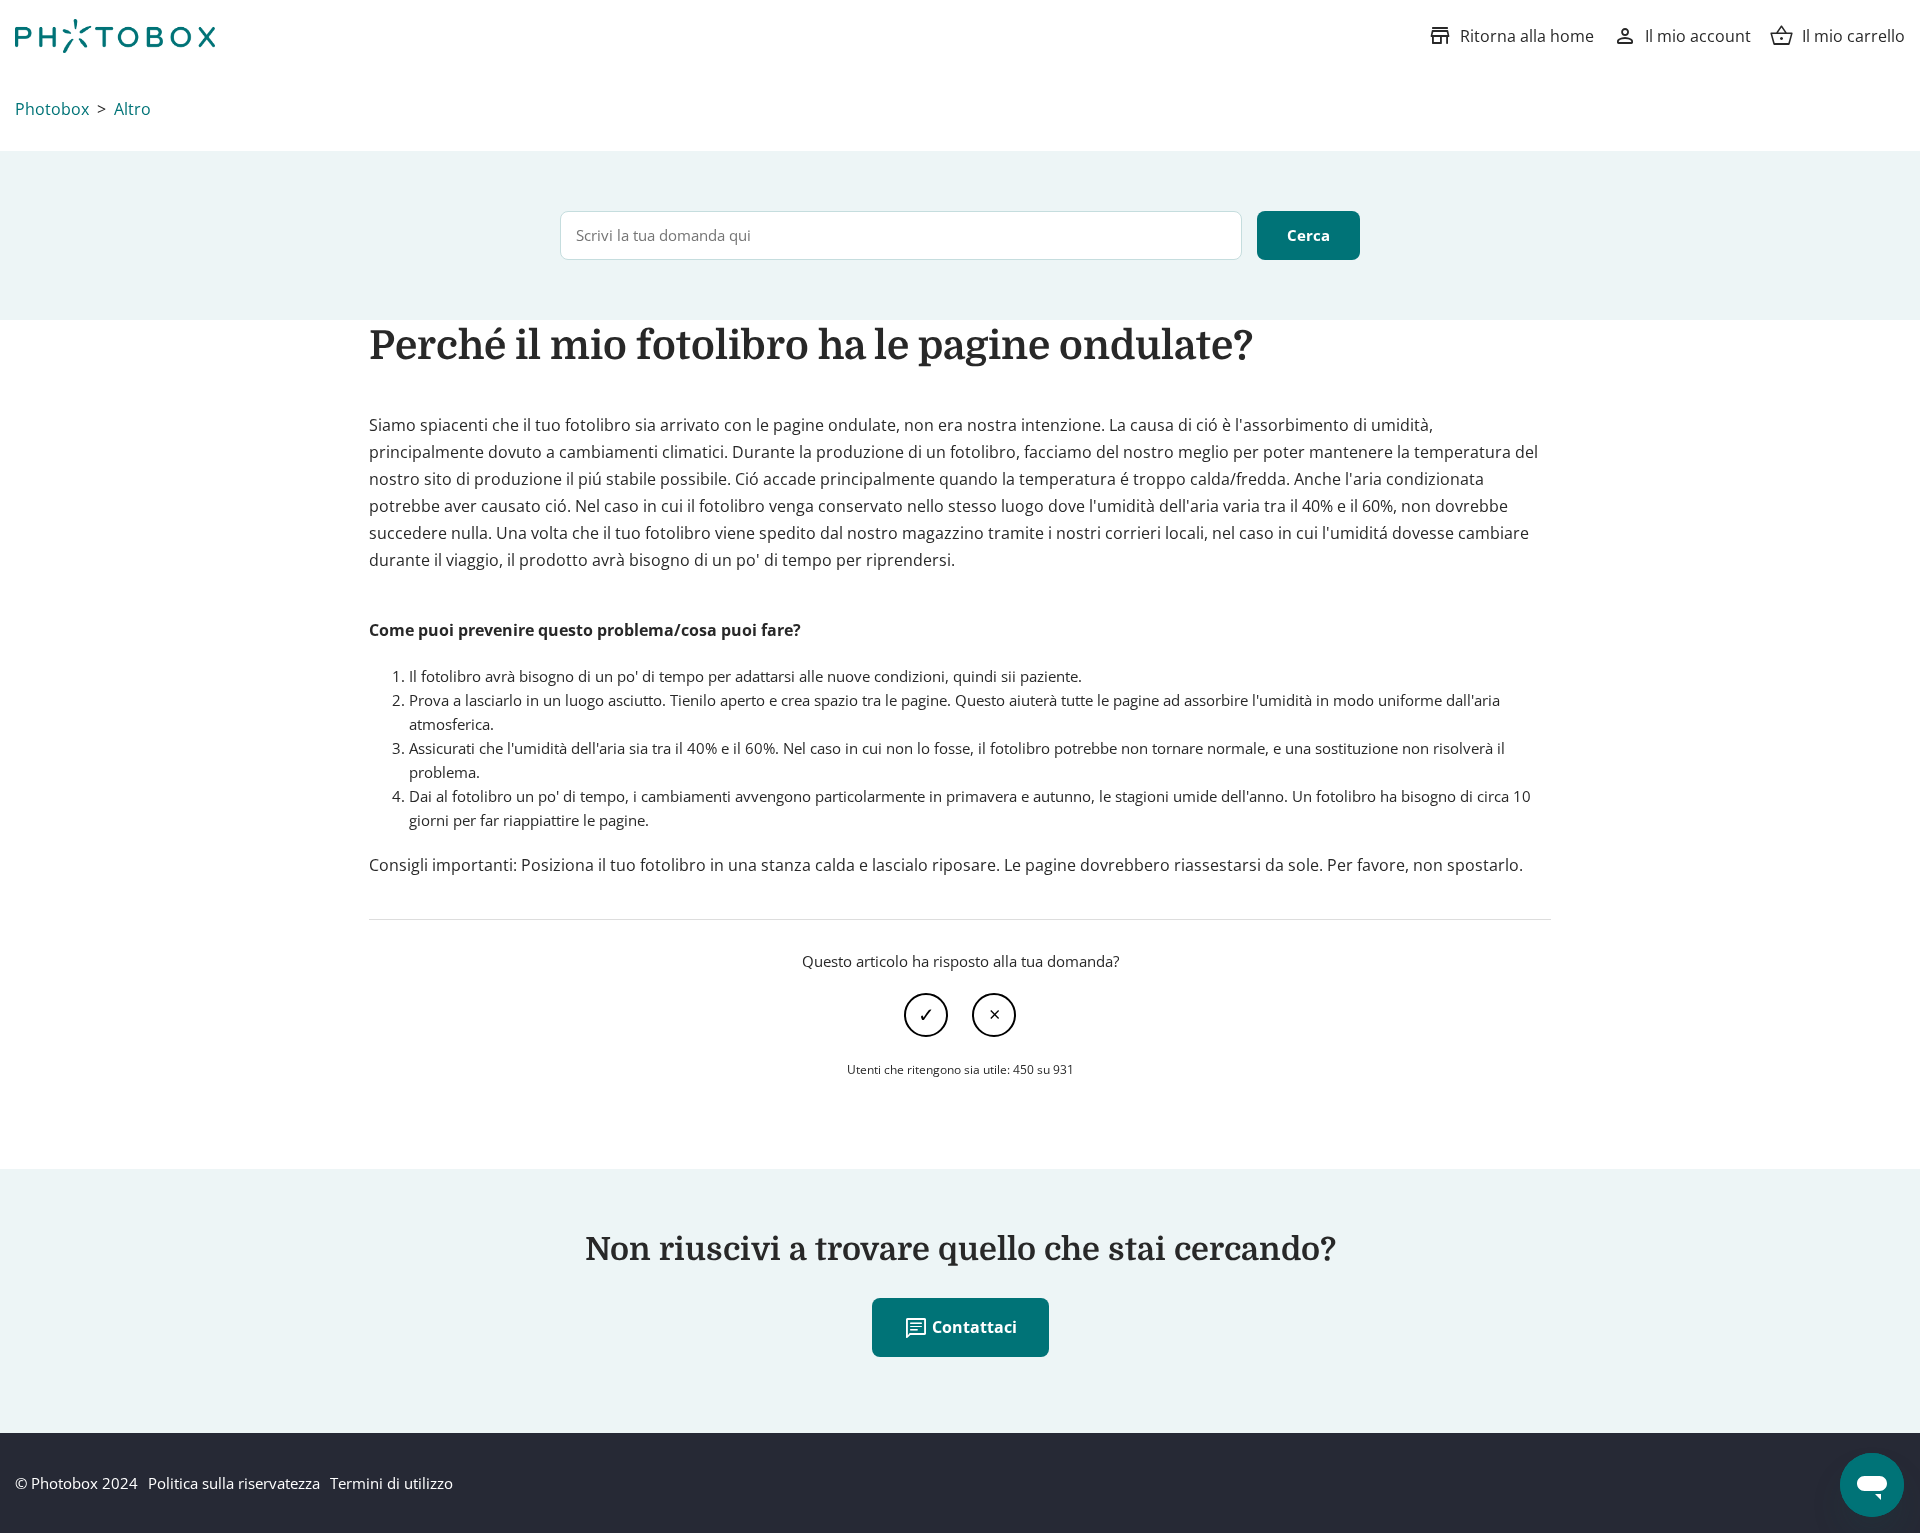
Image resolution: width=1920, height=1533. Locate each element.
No (994, 1015)
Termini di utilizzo (391, 1483)
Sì (926, 1015)
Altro (132, 109)
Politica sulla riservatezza (234, 1483)
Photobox (52, 109)
